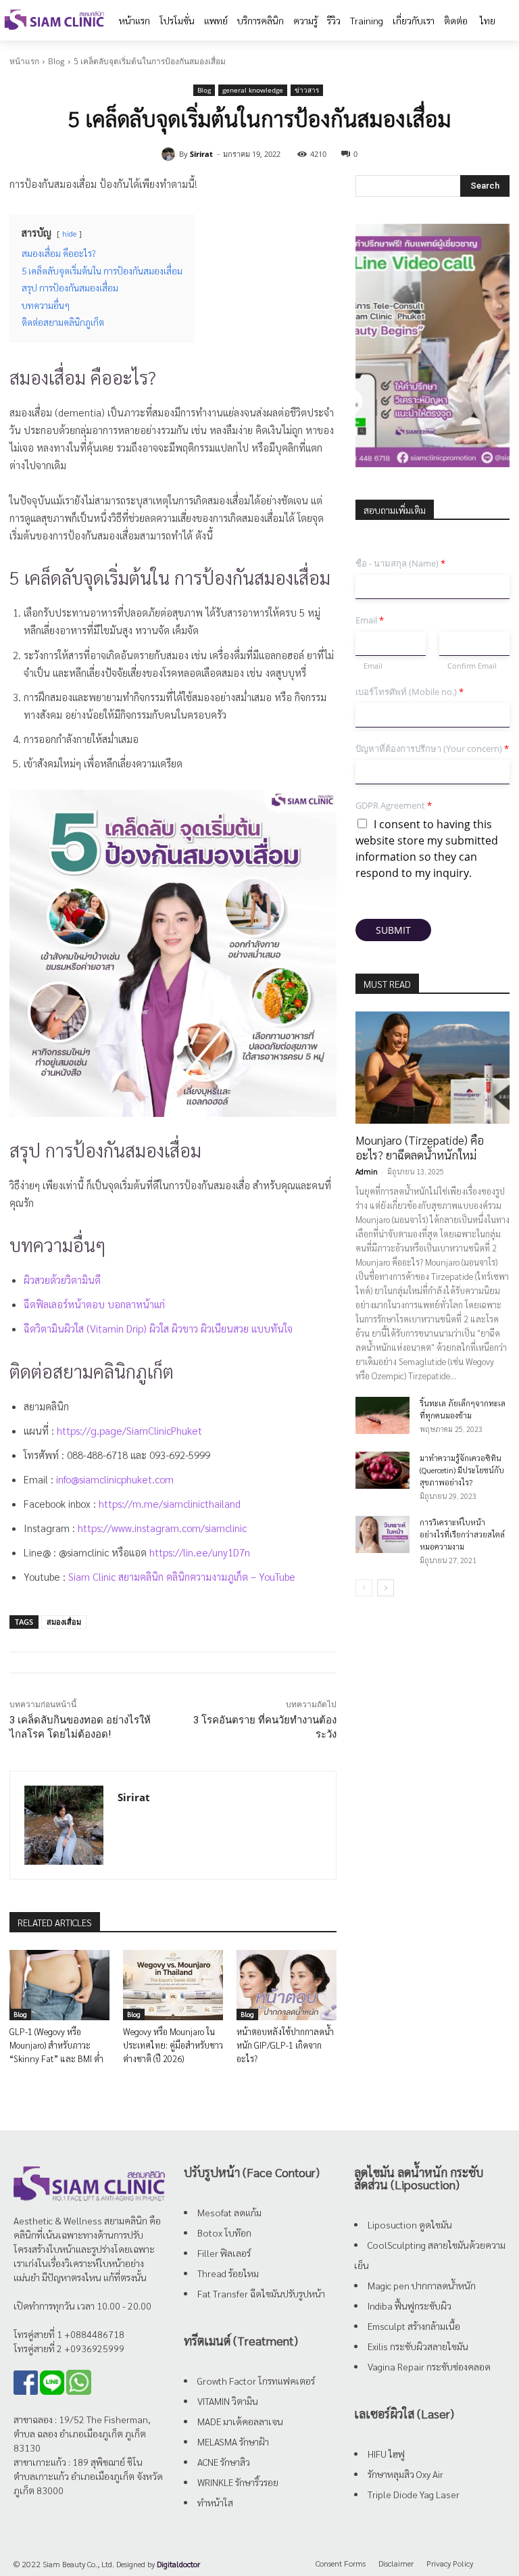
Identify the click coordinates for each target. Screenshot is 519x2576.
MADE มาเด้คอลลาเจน (240, 2421)
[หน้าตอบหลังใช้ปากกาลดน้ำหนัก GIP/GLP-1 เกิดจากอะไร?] (287, 1985)
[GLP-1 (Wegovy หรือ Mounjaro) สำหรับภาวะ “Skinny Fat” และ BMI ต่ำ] (59, 1985)
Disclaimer (396, 2563)
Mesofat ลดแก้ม (229, 2212)
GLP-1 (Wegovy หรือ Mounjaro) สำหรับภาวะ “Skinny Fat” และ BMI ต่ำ (56, 2045)
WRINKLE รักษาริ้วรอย (238, 2482)
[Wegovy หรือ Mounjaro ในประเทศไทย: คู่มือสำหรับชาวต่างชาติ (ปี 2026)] (173, 1985)
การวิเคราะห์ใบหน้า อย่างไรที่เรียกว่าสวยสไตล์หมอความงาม (462, 1534)
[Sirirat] (170, 154)
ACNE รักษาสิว (224, 2462)
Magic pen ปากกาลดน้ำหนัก (422, 2285)
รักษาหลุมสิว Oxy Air (405, 2474)
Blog (56, 61)
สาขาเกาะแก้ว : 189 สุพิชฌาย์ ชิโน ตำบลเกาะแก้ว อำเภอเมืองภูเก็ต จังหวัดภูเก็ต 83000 (88, 2476)
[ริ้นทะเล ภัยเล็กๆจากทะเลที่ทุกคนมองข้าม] (382, 1415)
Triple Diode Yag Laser (414, 2494)
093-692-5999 (180, 1455)
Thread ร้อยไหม (228, 2273)
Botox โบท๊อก (224, 2233)
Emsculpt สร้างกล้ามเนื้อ (414, 2326)
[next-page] (386, 1588)
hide (69, 233)
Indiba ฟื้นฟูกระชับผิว (410, 2306)
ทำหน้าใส (215, 2502)
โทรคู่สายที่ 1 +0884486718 (69, 2334)
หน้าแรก (24, 61)
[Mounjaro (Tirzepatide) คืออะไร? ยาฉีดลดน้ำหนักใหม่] (432, 1067)
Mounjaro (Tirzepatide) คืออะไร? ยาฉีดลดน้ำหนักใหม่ (420, 1147)
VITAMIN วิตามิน (228, 2401)
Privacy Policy (450, 2563)
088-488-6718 (97, 1455)
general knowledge (253, 90)
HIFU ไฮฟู (386, 2454)
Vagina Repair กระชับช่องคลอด (429, 2366)
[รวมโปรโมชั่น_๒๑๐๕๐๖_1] (432, 345)
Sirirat (201, 154)
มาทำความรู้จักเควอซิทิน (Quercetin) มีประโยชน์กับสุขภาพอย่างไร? (462, 1470)
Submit (393, 930)
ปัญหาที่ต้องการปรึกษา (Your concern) (432, 749)
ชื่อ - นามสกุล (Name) (400, 564)
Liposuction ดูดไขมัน (410, 2224)
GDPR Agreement (394, 806)
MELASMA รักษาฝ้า (233, 2441)
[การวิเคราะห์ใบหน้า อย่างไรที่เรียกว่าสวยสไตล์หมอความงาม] (382, 1534)
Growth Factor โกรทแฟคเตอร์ (256, 2381)
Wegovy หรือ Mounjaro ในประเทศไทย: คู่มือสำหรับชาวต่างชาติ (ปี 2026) (173, 2045)
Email (370, 620)
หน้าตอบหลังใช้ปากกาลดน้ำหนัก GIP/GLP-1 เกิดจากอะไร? (285, 2045)
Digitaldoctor (178, 2564)
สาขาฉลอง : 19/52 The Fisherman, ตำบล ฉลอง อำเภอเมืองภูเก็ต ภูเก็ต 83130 (82, 2433)
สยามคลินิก (126, 2220)
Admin (367, 1171)
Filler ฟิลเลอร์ (224, 2253)
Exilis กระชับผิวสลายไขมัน (418, 2346)
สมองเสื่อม (64, 1622)
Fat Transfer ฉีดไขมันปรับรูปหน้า (261, 2293)
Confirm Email (472, 666)
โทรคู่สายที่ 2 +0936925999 (69, 2348)
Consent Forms (341, 2563)
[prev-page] (364, 1588)
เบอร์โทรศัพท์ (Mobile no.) (410, 692)
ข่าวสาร (307, 90)
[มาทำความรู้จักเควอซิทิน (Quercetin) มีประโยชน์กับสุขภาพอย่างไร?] (382, 1470)
